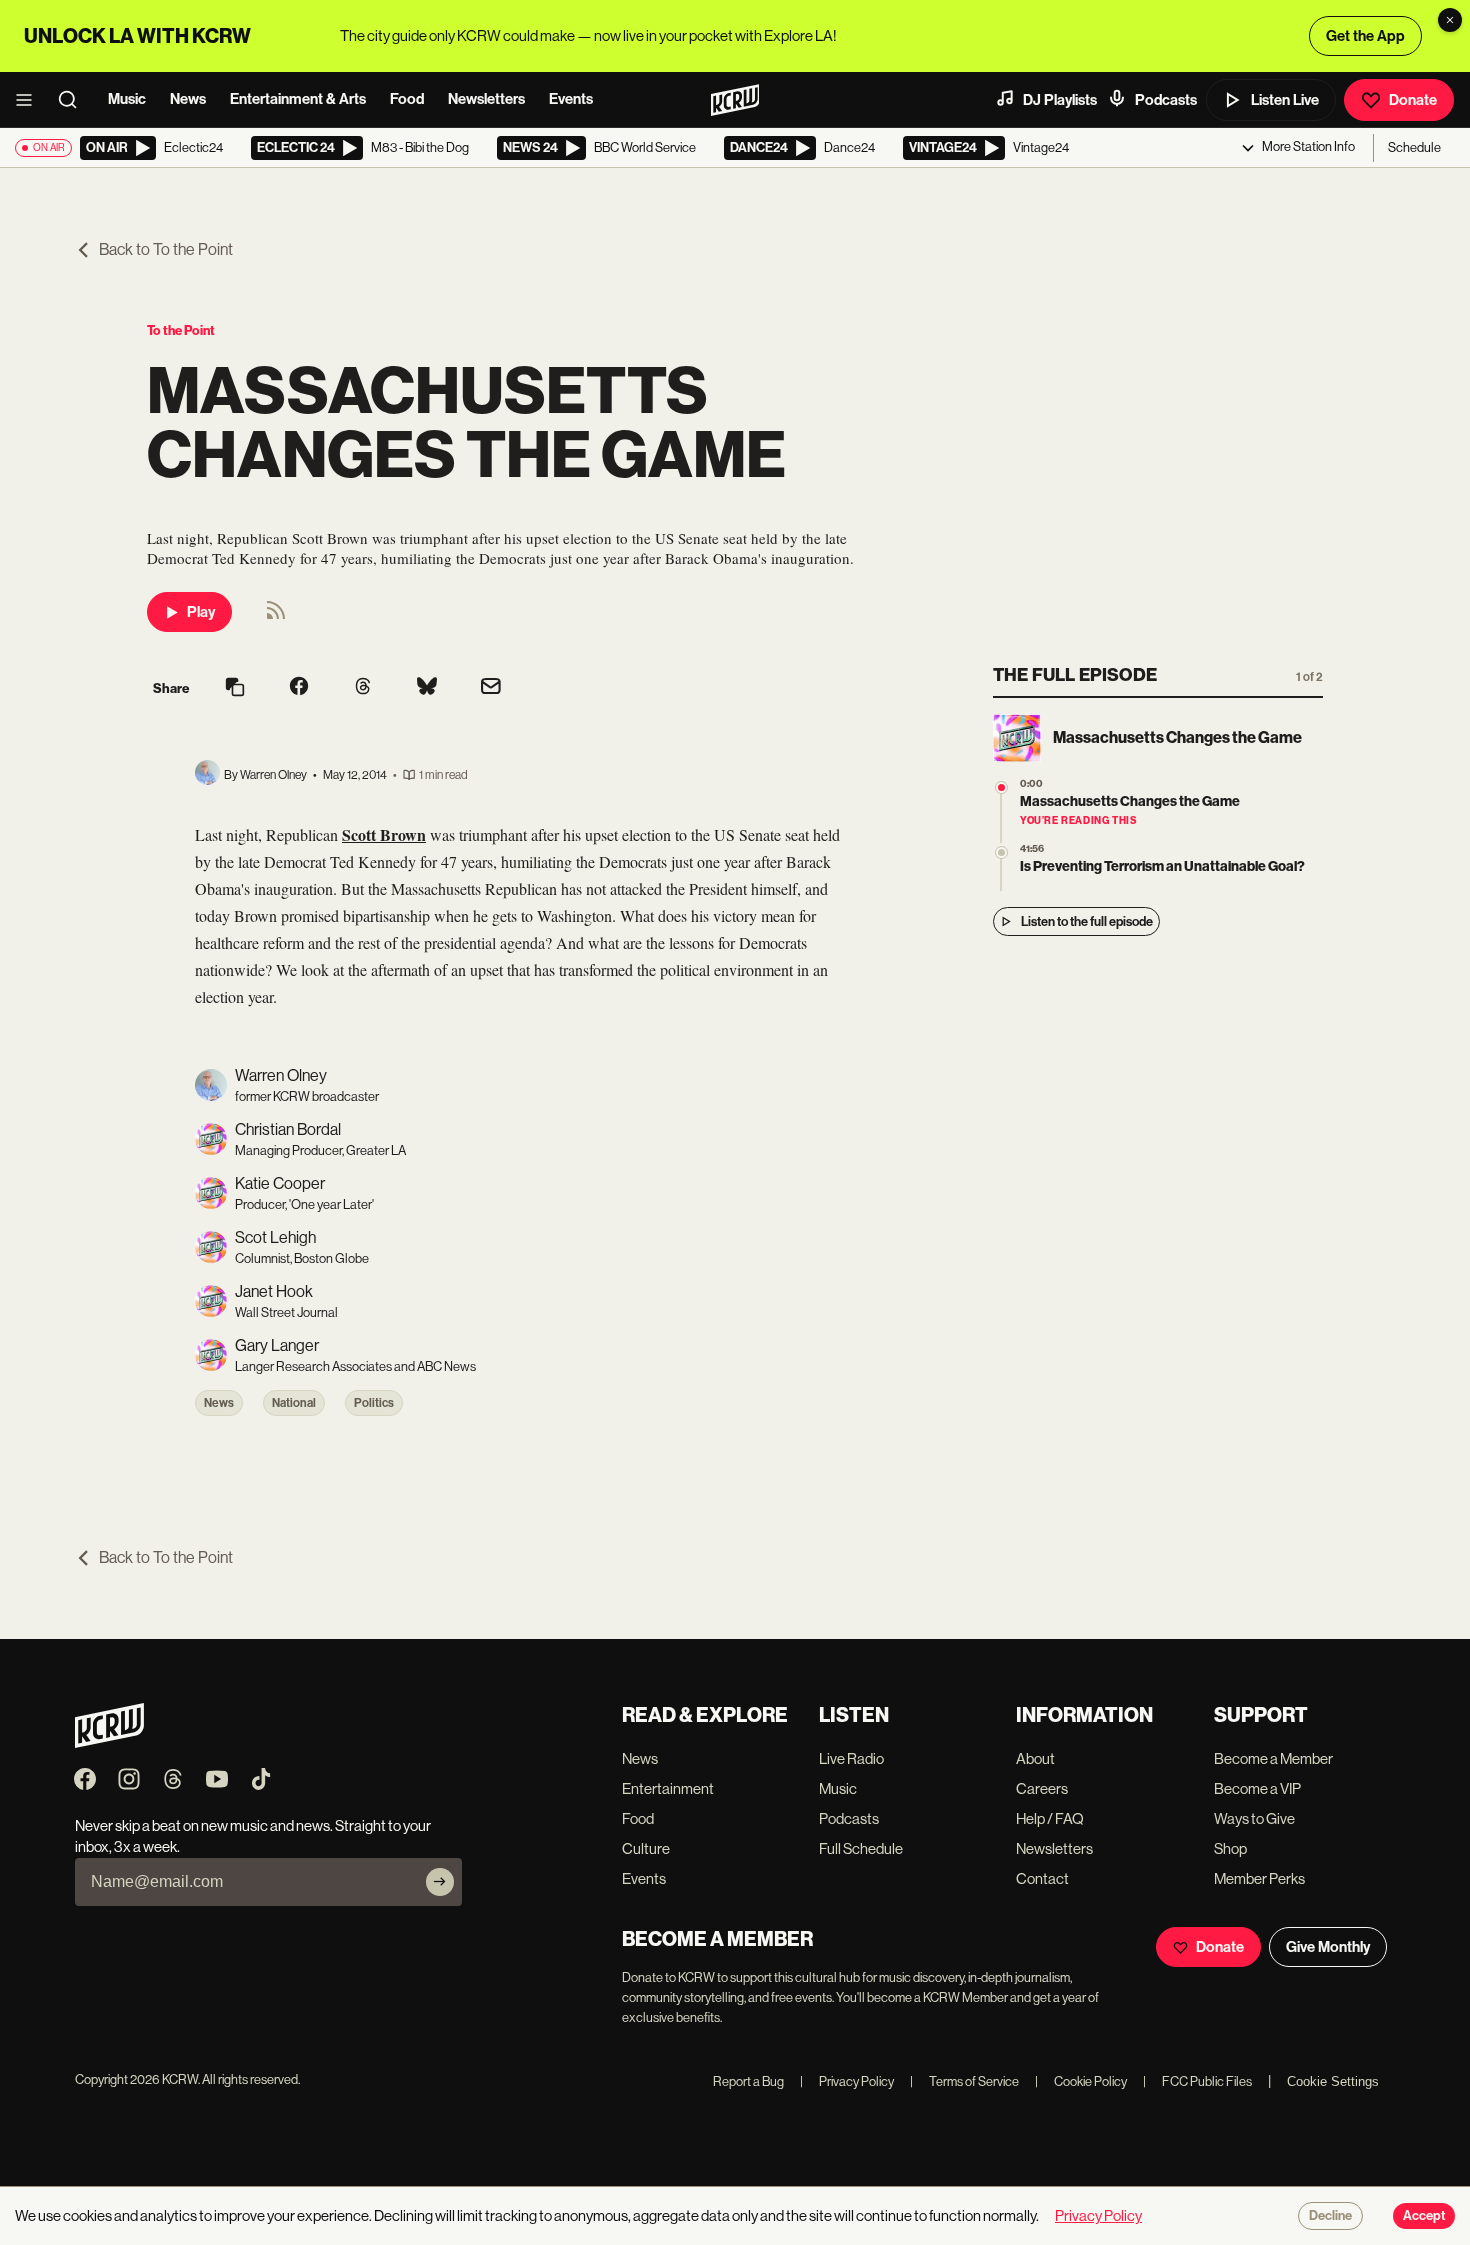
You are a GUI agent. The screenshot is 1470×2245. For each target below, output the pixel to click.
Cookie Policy (1081, 2081)
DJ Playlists (1060, 100)
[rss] (276, 616)
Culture (646, 1848)
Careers (1042, 1788)
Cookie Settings (1333, 2081)
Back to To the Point (166, 249)
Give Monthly (1328, 1947)
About (1035, 1758)
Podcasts (1166, 100)
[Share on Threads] (363, 688)
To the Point (181, 330)
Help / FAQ (1050, 1818)
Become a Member (1273, 1758)
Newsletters (486, 99)
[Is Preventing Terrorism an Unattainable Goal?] (1001, 852)
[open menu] (30, 100)
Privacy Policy (847, 2081)
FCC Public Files (1197, 2081)
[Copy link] (235, 688)
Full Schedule (861, 1848)
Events (571, 99)
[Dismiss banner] (1450, 20)
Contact (1042, 1878)
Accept (1424, 2216)
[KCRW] (109, 1742)
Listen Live (1285, 100)
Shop (1230, 1848)
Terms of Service (964, 2081)
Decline (1330, 2216)
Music (127, 99)
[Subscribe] (440, 1882)
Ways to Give (1254, 1818)
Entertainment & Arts (298, 99)
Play (201, 612)
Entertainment (668, 1788)
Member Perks (1259, 1878)
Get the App (1365, 36)
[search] (74, 100)
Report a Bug (748, 2081)
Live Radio (851, 1758)
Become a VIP (1257, 1788)
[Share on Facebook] (299, 688)
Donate (1413, 100)
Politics (374, 1403)
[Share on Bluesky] (427, 688)
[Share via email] (491, 688)
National (294, 1403)
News (188, 99)
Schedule (1414, 147)
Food (407, 99)
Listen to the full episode (1087, 921)
